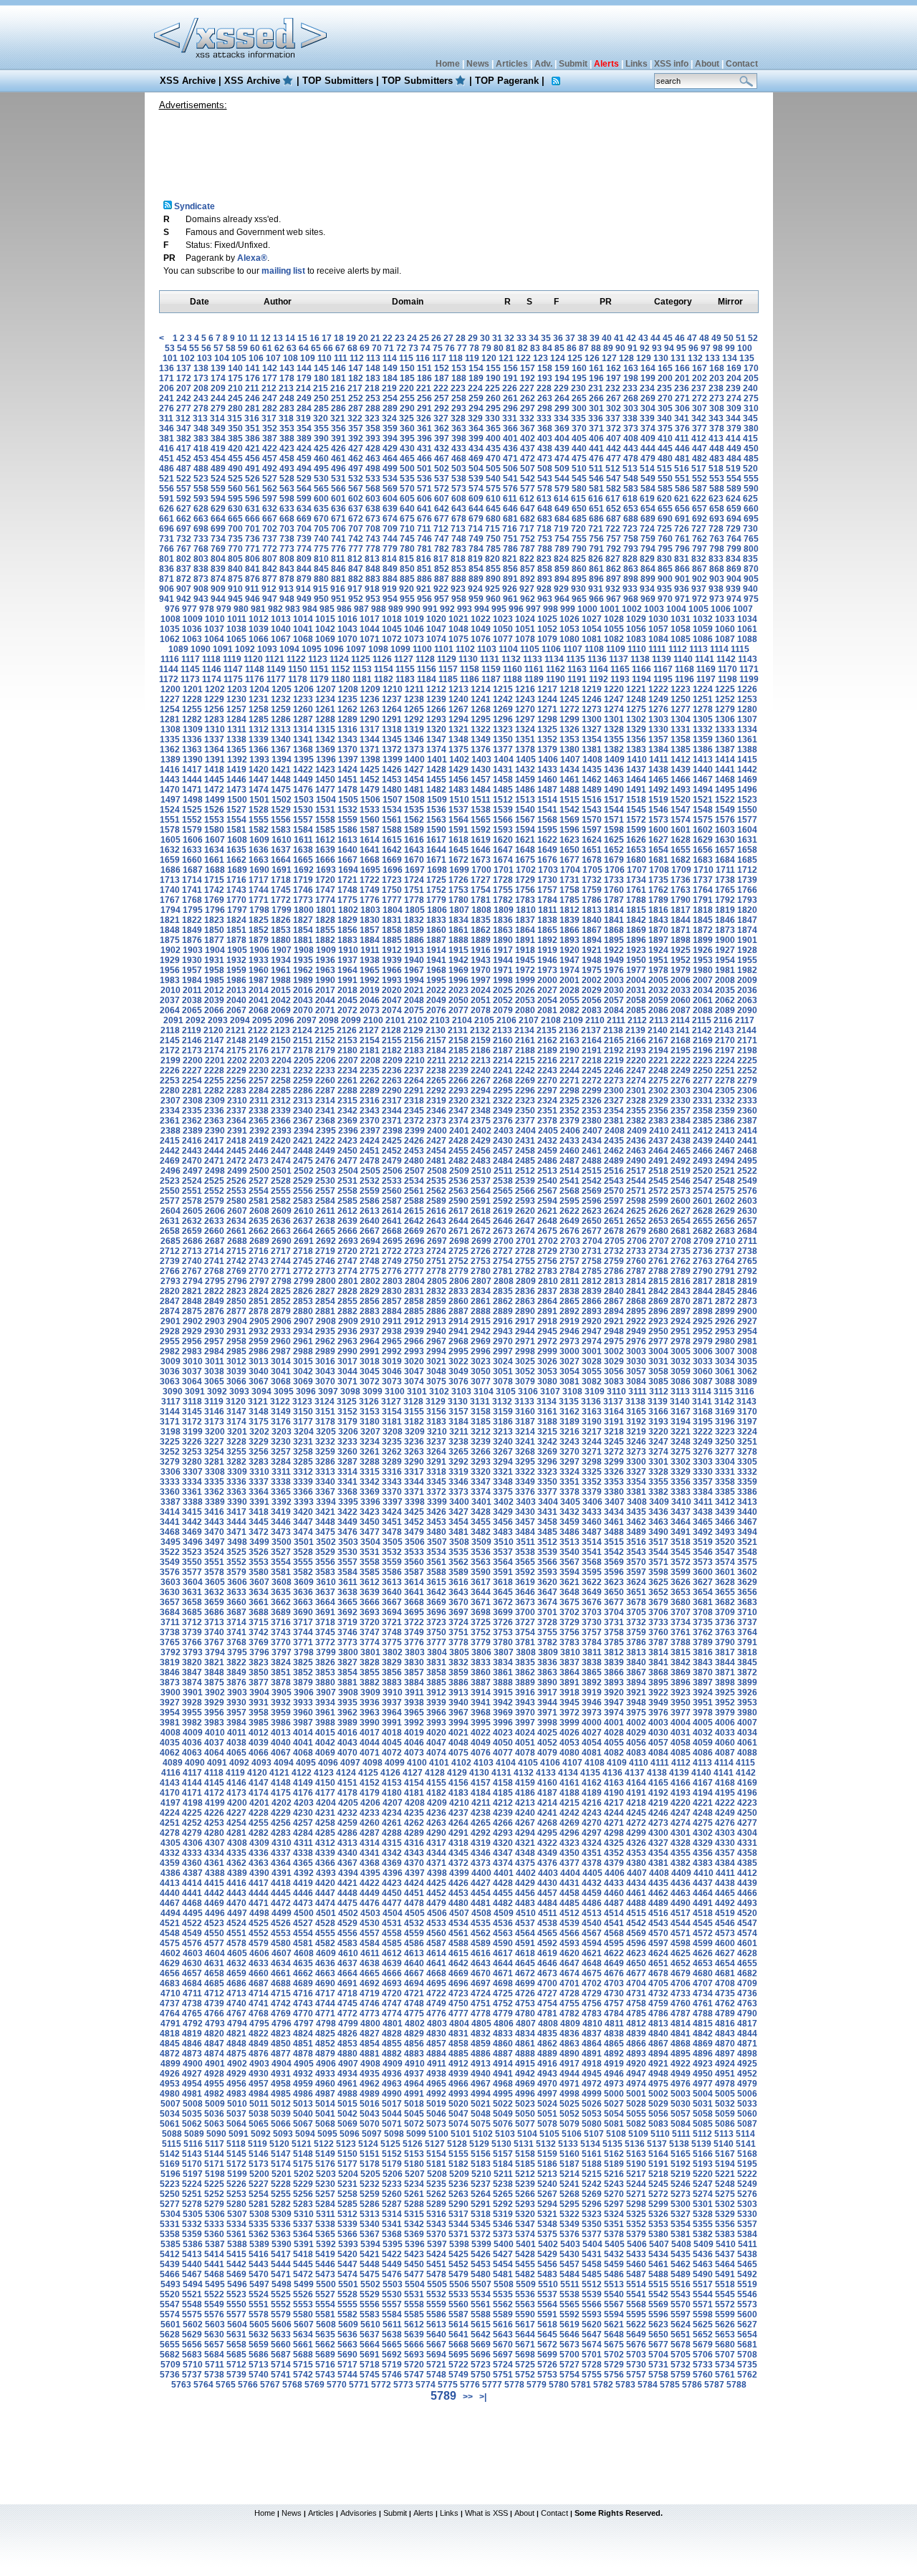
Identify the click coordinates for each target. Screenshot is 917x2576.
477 (614, 459)
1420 (259, 770)
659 (734, 509)
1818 (703, 910)
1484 (481, 790)
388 (287, 439)
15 (302, 338)
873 (201, 579)
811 (338, 559)
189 (476, 378)
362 (442, 428)
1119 (232, 659)
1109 (616, 649)
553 (717, 479)
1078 (525, 639)
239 (733, 388)
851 (424, 569)
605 (407, 499)
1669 (392, 860)
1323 (503, 729)
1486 (525, 790)
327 (441, 418)
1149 (276, 669)
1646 (481, 850)
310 (751, 408)
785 (493, 549)
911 (252, 589)
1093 (267, 649)
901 (682, 579)
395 (407, 439)
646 (510, 509)
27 (448, 338)
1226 (747, 689)
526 (253, 479)
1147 (233, 669)
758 (631, 539)
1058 (681, 629)
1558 (325, 820)
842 (270, 569)
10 (242, 338)
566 (339, 489)
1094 (289, 649)
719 (561, 529)
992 (447, 609)
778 (373, 549)
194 (562, 378)
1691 (282, 870)
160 (579, 368)
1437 (636, 770)
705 (321, 529)
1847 (747, 920)
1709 (681, 870)
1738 (725, 880)
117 (439, 358)
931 (596, 589)
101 (170, 358)
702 (270, 529)
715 (493, 529)
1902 (171, 950)
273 (717, 398)
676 (424, 519)
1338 (236, 739)
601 (339, 499)
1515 (570, 800)
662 (184, 519)
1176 (255, 679)
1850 (214, 930)
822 (527, 559)
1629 (703, 840)
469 (476, 459)
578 (545, 489)
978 (207, 609)
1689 (237, 870)
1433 (547, 770)
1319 (414, 729)
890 (493, 579)
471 (510, 459)
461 (339, 459)
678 (459, 519)
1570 (592, 820)
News (478, 64)
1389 (171, 760)
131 (678, 358)
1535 (414, 810)
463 (373, 459)
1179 (319, 679)
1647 (503, 850)
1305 (703, 719)
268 (631, 398)
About (707, 64)
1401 (437, 760)
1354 (592, 739)
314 (217, 418)
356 (339, 428)
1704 (570, 870)
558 (201, 489)
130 (661, 358)
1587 (370, 830)
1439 (681, 770)
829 (647, 559)
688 (631, 519)
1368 (303, 750)
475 (579, 459)
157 (528, 368)
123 (541, 358)
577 (528, 489)
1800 (304, 910)
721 (596, 529)
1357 (658, 739)
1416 (170, 770)
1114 (719, 649)
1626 (636, 840)
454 (218, 459)
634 (304, 509)
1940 (414, 960)
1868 (614, 930)
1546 (658, 810)
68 (352, 348)
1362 (170, 750)
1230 (236, 699)
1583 (281, 830)
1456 (458, 780)
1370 (347, 750)
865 (665, 569)
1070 (347, 639)
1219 (592, 689)
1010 (215, 619)
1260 (303, 709)
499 (390, 469)
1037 (214, 629)
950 (321, 599)
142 (270, 368)
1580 (214, 830)
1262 (347, 709)
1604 (747, 830)
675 (407, 519)
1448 (281, 780)
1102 (465, 649)
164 (648, 368)
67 (340, 348)
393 (373, 439)
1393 (259, 760)
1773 (303, 900)
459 (304, 459)
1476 (303, 790)
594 (218, 499)
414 (733, 439)
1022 (481, 619)
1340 (281, 739)
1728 (503, 880)
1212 (436, 689)
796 (682, 549)
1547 (681, 810)
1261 (325, 709)
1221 (636, 689)
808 (287, 559)
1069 (325, 639)
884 (390, 579)
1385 (681, 750)
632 (270, 509)
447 (700, 449)
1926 (703, 950)
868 (717, 569)
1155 (405, 669)
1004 (676, 609)
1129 (447, 659)
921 (424, 589)
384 (218, 439)
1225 (725, 689)
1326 (570, 729)
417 (184, 449)
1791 (703, 900)
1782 (503, 900)
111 (341, 358)
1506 (370, 800)
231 (596, 388)
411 (682, 439)
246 (253, 398)
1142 (726, 659)
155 (493, 368)
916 (338, 589)
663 (201, 519)
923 (458, 589)
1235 (347, 699)
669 (304, 519)
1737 (703, 880)
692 (700, 519)
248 (287, 398)
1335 (170, 739)
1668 (370, 860)
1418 (214, 770)
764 (734, 539)
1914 (436, 950)
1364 (214, 750)
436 (510, 449)
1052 (547, 629)
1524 (170, 810)
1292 (414, 719)
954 (390, 599)
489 (218, 469)
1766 (747, 890)
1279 (725, 709)
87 (584, 348)
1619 (481, 840)
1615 (392, 840)
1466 (681, 780)
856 (510, 569)
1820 (747, 910)
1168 (685, 669)
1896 (636, 940)
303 (631, 408)
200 (665, 378)
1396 (326, 760)
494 (304, 469)
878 (287, 579)
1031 (681, 619)
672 (356, 519)
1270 (525, 709)
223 (458, 388)
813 (372, 559)
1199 (749, 679)
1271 (547, 709)
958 (459, 599)
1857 (370, 930)
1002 (632, 609)
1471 (192, 790)
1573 (658, 820)
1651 (592, 850)
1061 (747, 629)
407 (614, 439)
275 (751, 398)
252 (356, 398)
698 (201, 529)
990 (413, 609)
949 (304, 599)
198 (631, 378)
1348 (458, 739)
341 (682, 418)
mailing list (283, 271)
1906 (259, 950)
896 (596, 579)
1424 (347, 770)
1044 (370, 629)
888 (459, 579)
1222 (658, 689)
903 (717, 579)
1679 (614, 860)
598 (287, 499)
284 (304, 408)
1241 (481, 699)
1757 (547, 890)
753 (545, 539)
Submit (573, 64)
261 (510, 398)
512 (613, 469)
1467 (703, 780)
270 (665, 398)
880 (321, 579)
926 (510, 589)
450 (751, 449)
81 (511, 348)
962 (528, 599)
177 (270, 378)
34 (534, 338)
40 (607, 338)
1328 (614, 729)
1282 (192, 719)
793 (631, 549)
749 (476, 539)
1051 (525, 629)
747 (442, 539)
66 (328, 348)
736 (253, 539)
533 (373, 479)
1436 (614, 770)
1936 (325, 960)
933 (630, 589)
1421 (281, 770)
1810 (526, 910)
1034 (747, 619)
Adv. (543, 64)
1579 (192, 830)
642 (442, 509)
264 (562, 398)
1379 (547, 750)
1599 (636, 830)
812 (355, 559)
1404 (504, 760)
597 (270, 499)
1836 (503, 920)
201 (682, 378)
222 (441, 388)
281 (253, 408)
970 (665, 599)
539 (476, 479)
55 (194, 348)
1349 (481, 739)
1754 (481, 890)
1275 (636, 709)
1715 (214, 880)
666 (253, 519)
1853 (281, 930)
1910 (348, 950)
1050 (503, 629)
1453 (392, 780)
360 (407, 428)
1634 (214, 850)
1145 (190, 669)
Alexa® (252, 258)
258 (459, 398)
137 (184, 368)
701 (253, 529)
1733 (614, 880)
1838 (547, 920)
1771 (259, 900)
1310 (215, 729)
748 (459, 539)
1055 (614, 629)
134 (730, 358)
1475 (281, 790)
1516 (592, 800)
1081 (592, 639)
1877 (214, 940)
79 (486, 348)
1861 (458, 930)
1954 (725, 960)
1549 (725, 810)
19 (351, 338)
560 (235, 489)
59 (243, 348)
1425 (370, 770)
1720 (325, 880)
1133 (533, 659)
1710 (704, 870)
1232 (281, 699)
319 (303, 418)
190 (493, 378)
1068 (303, 639)
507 (528, 469)
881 (339, 579)
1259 (281, 709)
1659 (170, 860)
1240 (458, 699)
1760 (614, 890)
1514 (547, 800)
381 (167, 439)
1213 (458, 689)
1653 (636, 850)
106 (256, 358)
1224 (703, 689)
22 (388, 338)
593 (201, 499)
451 (167, 459)
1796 (215, 910)
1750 (392, 890)
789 (562, 549)
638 (373, 509)
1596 (570, 830)
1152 (341, 669)
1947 (570, 960)
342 (699, 418)
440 (579, 449)
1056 (636, 629)
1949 (614, 960)
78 (474, 348)
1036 (192, 629)
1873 (725, 930)
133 (712, 358)
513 (630, 469)
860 (579, 569)
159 (562, 368)
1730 (547, 880)
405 (579, 439)
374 (648, 428)
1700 (481, 870)
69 (365, 348)
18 (339, 338)
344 (733, 418)
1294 (458, 719)
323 (372, 418)
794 (648, 549)
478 (631, 459)
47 (692, 338)
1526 (214, 810)
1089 (178, 649)
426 (339, 449)
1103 (487, 649)
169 (734, 368)
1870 (658, 930)
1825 (259, 920)
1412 (681, 760)
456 (253, 459)
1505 (348, 800)
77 (462, 348)
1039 (259, 629)
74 (426, 348)
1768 (192, 900)
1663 (259, 860)
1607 (215, 840)
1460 (547, 780)
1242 (503, 699)
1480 (392, 790)
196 (596, 378)
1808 (481, 910)
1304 (681, 719)
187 (442, 378)
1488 (570, 790)
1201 (193, 689)
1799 (282, 910)
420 (235, 449)
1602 (703, 830)
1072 (392, 639)
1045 (392, 629)
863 (631, 569)
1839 (570, 920)
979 (224, 609)
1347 (436, 739)
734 (218, 539)
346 (167, 428)
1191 (577, 679)
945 (235, 599)
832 (699, 559)
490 (235, 469)
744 (390, 539)
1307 (747, 719)
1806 (437, 910)
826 (596, 559)
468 (459, 459)
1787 (614, 900)
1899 (703, 940)
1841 (614, 920)
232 (613, 388)
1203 (237, 689)
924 (475, 589)
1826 (281, 920)
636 (339, 509)
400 (493, 439)
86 (572, 348)
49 (716, 338)
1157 (448, 669)
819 (475, 559)
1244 (547, 699)
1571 (614, 820)
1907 (282, 950)
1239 (436, 699)
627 (184, 509)
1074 (436, 639)
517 (699, 469)
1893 (570, 940)
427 (356, 449)
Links (637, 64)
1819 (725, 910)
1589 (414, 830)
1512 (503, 800)
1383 (636, 750)
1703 (548, 870)
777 (356, 549)
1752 (436, 890)
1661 (214, 860)
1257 (236, 709)
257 (442, 398)
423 (287, 449)
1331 (681, 729)
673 (373, 519)
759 (648, 539)
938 (716, 589)
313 (200, 418)
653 (631, 509)
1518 (636, 800)
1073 (414, 639)
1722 (370, 880)
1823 (214, 920)
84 (547, 348)
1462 (592, 780)
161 (596, 368)
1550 (747, 810)
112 (357, 358)
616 (596, 499)
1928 (747, 950)
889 (476, 579)
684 (562, 519)
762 (700, 539)
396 (424, 439)
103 (205, 358)
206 (167, 388)
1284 (236, 719)
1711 (725, 870)
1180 (341, 679)
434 (476, 449)
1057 (658, 629)
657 (700, 509)
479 (648, 459)
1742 (214, 890)
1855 (325, 930)
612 (527, 499)
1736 (681, 880)
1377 (503, 750)
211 (252, 388)
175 (235, 378)
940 (750, 589)
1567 (525, 820)
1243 (525, 699)
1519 (658, 800)
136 (167, 368)
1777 (392, 900)
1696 (393, 870)
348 (201, 428)
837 (184, 569)
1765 (725, 890)
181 (339, 378)
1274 (614, 709)
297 (528, 408)
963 (545, 599)
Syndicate (193, 206)
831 (682, 559)
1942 (458, 960)
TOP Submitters (338, 81)
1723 (392, 880)
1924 (658, 950)
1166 (642, 669)
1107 (573, 649)
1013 (281, 619)
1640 (347, 850)
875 (235, 579)
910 (235, 589)
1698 (437, 870)
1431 (503, 770)
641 (424, 509)
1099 (400, 649)
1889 (481, 940)
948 (287, 599)
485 (751, 459)
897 (614, 579)
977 (189, 609)
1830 (370, 920)
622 (699, 499)
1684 (725, 860)
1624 (592, 840)
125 (575, 358)
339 (647, 418)
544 (562, 479)
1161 (534, 669)
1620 (503, 840)
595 (235, 499)
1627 (658, 840)
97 (706, 348)
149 (390, 368)
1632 (170, 850)
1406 (548, 760)
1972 (525, 970)
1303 (658, 719)
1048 (458, 629)
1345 (392, 739)
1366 (259, 750)
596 (253, 499)
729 (733, 529)
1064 (214, 639)
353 (287, 428)
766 (167, 549)
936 (682, 589)
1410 (637, 760)
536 (424, 479)
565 (321, 489)
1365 (236, 750)
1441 (725, 770)
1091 (223, 649)
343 (716, 418)
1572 (636, 820)
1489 (592, 790)
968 (631, 599)
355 (321, 428)
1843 (658, 920)
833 (716, 559)
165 (665, 368)
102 (187, 358)
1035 (170, 629)
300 (579, 408)
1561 (392, 820)
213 (286, 388)
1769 (214, 900)
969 (648, 599)
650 (579, 509)
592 (184, 499)
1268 (481, 709)
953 (373, 599)
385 (235, 439)
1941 (436, 960)
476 (596, 459)
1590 (436, 830)
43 (643, 338)
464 (390, 459)
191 (510, 378)
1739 (747, 880)
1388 (747, 750)
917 (355, 589)
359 (390, 428)
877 (270, 579)
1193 (620, 679)
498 (373, 469)
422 (270, 449)
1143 (748, 659)
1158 (470, 669)
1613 (347, 840)
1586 (347, 830)
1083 (636, 639)
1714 (192, 880)
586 (682, 489)
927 (527, 589)
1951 (658, 960)
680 (493, 519)
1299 (570, 719)
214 (303, 388)
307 (700, 408)
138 (201, 368)
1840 (592, 920)
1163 (577, 669)
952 (356, 599)
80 (499, 348)
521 (167, 479)
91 (633, 348)
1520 (681, 800)
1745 (281, 890)
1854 (303, 930)
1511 (481, 800)
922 (441, 589)
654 (648, 509)
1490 (614, 790)
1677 (570, 860)
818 (458, 559)
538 (459, 479)
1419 (236, 770)
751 (510, 539)
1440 (703, 770)
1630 (725, 840)
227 (527, 388)
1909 (326, 950)
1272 (570, 709)
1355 (614, 739)
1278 (703, 709)
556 (167, 489)
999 (568, 609)
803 (201, 559)
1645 (458, 850)
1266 (436, 709)
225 (493, 388)
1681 (658, 860)
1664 (281, 860)
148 (373, 368)
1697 (415, 870)
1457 (481, 780)
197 (614, 378)
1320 (436, 729)
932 (613, 589)
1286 (281, 719)
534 (390, 479)
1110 (637, 649)
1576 (725, 820)
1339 (259, 739)
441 (596, 449)
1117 (191, 659)
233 (630, 388)
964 (562, 599)
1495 (725, 790)
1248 (636, 699)
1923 (636, 950)
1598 (614, 830)
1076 (481, 639)
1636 (259, 850)
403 (545, 439)
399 (476, 439)
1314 (303, 729)
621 (682, 499)
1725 (436, 880)
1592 (481, 830)
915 (321, 589)
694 (734, 519)
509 (562, 469)
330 (493, 418)
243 (201, 398)
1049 (481, 629)
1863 (503, 930)
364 (476, 428)
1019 (414, 619)
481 (682, 459)
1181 (362, 679)
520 (750, 469)
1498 (193, 800)
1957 (192, 970)
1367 (281, 750)
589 (734, 489)
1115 (740, 649)
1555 (259, 820)
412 (699, 439)
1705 (592, 870)
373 (631, 428)
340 (664, 418)
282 (270, 408)
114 (390, 358)
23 (400, 338)
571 (424, 489)
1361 (747, 739)
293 (459, 408)
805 (235, 559)
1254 (170, 709)
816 (424, 559)
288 (373, 408)
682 (528, 519)
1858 (392, 930)
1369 (325, 750)
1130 (468, 659)
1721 (347, 880)
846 (339, 569)
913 (286, 589)
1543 (592, 810)
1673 (481, 860)
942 (184, 599)
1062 (170, 639)
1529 (281, 810)
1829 (347, 920)
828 (630, 559)
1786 (592, 900)
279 (218, 408)
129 (644, 358)
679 (476, 519)
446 (682, 449)
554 (734, 479)
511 (596, 469)
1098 (378, 649)
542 (528, 479)
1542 (570, 810)
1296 (503, 719)
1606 (193, 840)
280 (235, 408)
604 (390, 499)
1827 (303, 920)
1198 (728, 679)
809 (304, 559)
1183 (405, 679)
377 (700, 428)
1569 (570, 820)
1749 (370, 890)
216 (338, 388)
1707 (637, 870)
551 (682, 479)
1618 (458, 840)
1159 (491, 669)
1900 (725, 940)
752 (528, 539)
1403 (481, 760)
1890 (503, 940)
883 (373, 579)
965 (579, 599)
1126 (382, 659)
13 (278, 338)
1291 (392, 719)
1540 (525, 810)
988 (379, 609)
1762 (658, 890)
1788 (636, 900)
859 (562, 569)
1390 (193, 760)
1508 (415, 800)
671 (339, 519)
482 (700, 459)
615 (578, 499)
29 (473, 338)
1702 (526, 870)
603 (373, 499)
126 (592, 358)
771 (253, 549)
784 (476, 549)
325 (407, 418)
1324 (525, 729)
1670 (414, 860)
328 (458, 418)
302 (614, 408)
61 (267, 348)
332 (527, 418)
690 (665, 519)
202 (700, 378)
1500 (237, 800)
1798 (259, 910)
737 (270, 539)
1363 (192, 750)
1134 (554, 659)
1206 (304, 689)
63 (292, 348)
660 (751, 509)
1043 (347, 629)
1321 (458, 729)
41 (619, 338)
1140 (683, 659)
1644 (436, 850)
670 (321, 519)
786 (510, 549)
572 (442, 489)
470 (493, 459)
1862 (481, 930)
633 (287, 509)
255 (407, 398)
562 (270, 489)
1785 (570, 900)
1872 (703, 930)
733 (201, 539)
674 (390, 519)
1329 (636, 729)
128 (626, 358)
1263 (370, 709)
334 (561, 418)
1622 (547, 840)
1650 (570, 850)
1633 (192, 850)
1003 (654, 609)
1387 (725, 750)
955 (407, 599)
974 (734, 599)
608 (459, 499)
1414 (725, 760)
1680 (636, 860)
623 (716, 499)
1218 (570, 689)
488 (201, 469)
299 (562, 408)
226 (510, 388)
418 (201, 449)
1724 (414, 880)
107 (273, 358)
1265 (414, 709)
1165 (620, 669)
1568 (547, 820)
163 (631, 368)
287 (356, 408)
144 (304, 368)
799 (734, 549)
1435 (592, 770)
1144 (169, 669)
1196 (685, 679)
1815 (636, 910)
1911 (370, 950)
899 (648, 579)
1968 (436, 970)
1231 (259, 699)
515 (664, 469)
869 (734, 569)
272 (700, 398)
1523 (747, 800)
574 (476, 489)
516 (682, 469)
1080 (570, 639)
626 (167, 509)
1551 (170, 820)
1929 (170, 960)
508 (545, 469)
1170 (728, 669)
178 (287, 378)
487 (184, 469)
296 (510, 408)
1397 (348, 760)
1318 (392, 729)
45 (668, 338)
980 (241, 609)
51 (741, 338)
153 (459, 368)
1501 (259, 800)
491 (253, 469)
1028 (614, 619)
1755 (503, 890)
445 (665, 449)
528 (287, 479)
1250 (681, 699)
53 (170, 348)
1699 (459, 870)
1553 (214, 820)
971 (682, 599)
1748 (347, 890)
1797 (237, 910)
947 (270, 599)
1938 (370, 960)
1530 (303, 810)
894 (562, 579)
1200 (171, 689)
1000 (587, 609)
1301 (614, 719)
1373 (414, 750)
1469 (747, 780)
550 (665, 479)
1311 (237, 729)
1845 (703, 920)
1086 (703, 639)
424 (304, 449)
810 (321, 559)
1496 (747, 790)
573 (459, 489)
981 (258, 609)
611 (510, 499)
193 (545, 378)
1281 (170, 719)
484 (734, 459)
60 (255, 348)
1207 (326, 689)
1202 (215, 689)
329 (475, 418)
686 (596, 519)
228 (544, 388)
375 (665, 428)
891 (510, 579)
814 (389, 559)
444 (648, 449)
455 (235, 459)
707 (356, 529)
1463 (614, 780)
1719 (303, 880)
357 (356, 428)
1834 (458, 920)
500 (407, 469)
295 (493, 408)
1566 (503, 820)
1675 (525, 860)
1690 (259, 870)
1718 (281, 880)
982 (275, 609)
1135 (576, 659)
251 (339, 398)
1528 (259, 810)
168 (717, 368)
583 (631, 489)
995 (499, 609)
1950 (636, 960)
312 (183, 418)
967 (614, 599)
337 (613, 418)
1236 (370, 699)
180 (321, 378)
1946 (547, 960)
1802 (348, 910)
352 (270, 428)
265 (579, 398)
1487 (547, 790)
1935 (303, 960)
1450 (325, 780)
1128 (425, 659)
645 (493, 509)
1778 (414, 900)
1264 (392, 709)
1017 (370, 619)
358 (373, 428)
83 (535, 348)
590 (751, 489)
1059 (703, 629)
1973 (547, 970)
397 (442, 439)
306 (682, 408)
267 (614, 398)
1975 (592, 970)
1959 (236, 970)
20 (363, 338)
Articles (512, 64)
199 (648, 378)
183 (373, 378)
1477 (325, 790)
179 (304, 378)
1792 (725, 900)
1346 (414, 739)
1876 (192, 940)
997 (533, 609)
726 (682, 529)
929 (561, 589)
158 (545, 368)
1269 (503, 709)
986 (344, 609)
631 (253, 509)
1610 (282, 840)
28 (461, 338)
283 (287, 408)
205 (751, 378)
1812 (570, 910)
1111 (657, 649)
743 (373, 539)
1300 (592, 719)
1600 (658, 830)
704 (304, 529)
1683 (703, 860)
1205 (282, 689)
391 (339, 439)
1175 (233, 679)
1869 (636, 930)
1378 (525, 750)
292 (442, 408)
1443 (170, 780)
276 (167, 408)
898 (631, 579)
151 (424, 368)
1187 (491, 679)
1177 (276, 679)
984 (310, 609)
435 (493, 449)
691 (682, 519)
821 (510, 559)
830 (664, 559)
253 (373, 398)
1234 (325, 699)
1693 (326, 870)
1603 (725, 830)
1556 (281, 820)
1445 (214, 780)
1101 (444, 649)
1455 (436, 780)
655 (665, 509)
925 (493, 589)
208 (201, 388)
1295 (481, 719)
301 (596, 408)
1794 (171, 910)
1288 (325, 719)
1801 (326, 910)
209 (218, 388)
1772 (281, 900)
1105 (530, 649)
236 (682, 388)
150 (407, 368)
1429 (458, 770)
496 (339, 469)
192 (528, 378)
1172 (169, 679)
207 (184, 388)
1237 (392, 699)
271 (682, 398)
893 (545, 579)
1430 (481, 770)
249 (304, 398)
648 (545, 509)
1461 (570, 780)
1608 (237, 840)
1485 (503, 790)
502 (442, 469)
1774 (325, 900)
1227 (170, 699)
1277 (681, 709)
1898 (681, 940)
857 (528, 569)
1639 (325, 850)
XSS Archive (188, 81)
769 (218, 549)
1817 (681, 910)
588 (717, 489)
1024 (525, 619)
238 (716, 388)
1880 (281, 940)
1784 (547, 900)
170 (751, 368)
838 (201, 569)
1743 (236, 890)
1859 (414, 930)
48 (704, 338)
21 (375, 338)
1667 (347, 860)
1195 (663, 679)
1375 (458, 750)
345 (750, 418)
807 (270, 559)
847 (356, 569)
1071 (370, 639)
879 (304, 579)
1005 (698, 609)
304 (648, 408)
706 (339, 529)
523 (201, 479)
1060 (725, 629)
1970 (481, 970)
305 (665, 408)
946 (253, 599)
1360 (725, 739)
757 (614, 539)
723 (630, 529)
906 (167, 589)
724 (647, 529)
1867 (592, 930)
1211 (414, 689)
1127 (404, 659)
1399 (393, 760)
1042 (325, 629)
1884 (370, 940)
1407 (570, 760)
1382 (614, 750)
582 (614, 489)
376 (682, 428)
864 (648, 569)
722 (613, 529)
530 (321, 479)
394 (390, 439)
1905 (237, 950)
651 (596, 509)
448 (717, 449)
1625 (614, 840)
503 (459, 469)
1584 (303, 830)
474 (562, 459)
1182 (384, 679)
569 (390, 489)
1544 (614, 810)
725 (664, 529)
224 (475, 388)
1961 (281, 970)
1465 (658, 780)
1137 (619, 659)
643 (459, 509)
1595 (547, 830)
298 (545, 408)
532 (356, 479)
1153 (362, 669)
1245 (570, 699)
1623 (570, 840)
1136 (597, 659)
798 (717, 549)
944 (218, 599)
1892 (547, 940)
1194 (642, 679)
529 (304, 479)
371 (596, 428)
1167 (663, 669)
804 (218, 559)
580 (579, 489)
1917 (503, 950)
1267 (458, 709)
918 (372, 589)
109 (308, 358)
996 (516, 609)
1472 (214, 790)
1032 (703, 619)
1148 (255, 669)
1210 (393, 689)
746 (424, 539)
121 (506, 358)
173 (201, 378)
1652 (614, 850)
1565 (481, 820)
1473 (236, 790)
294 (476, 408)
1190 (556, 679)
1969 (458, 970)
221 (424, 388)
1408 (592, 760)
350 (235, 428)
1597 (592, 830)
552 (700, 479)
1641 (370, 850)
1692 (304, 870)
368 (545, 428)
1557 (303, 820)
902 (700, 579)
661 (167, 519)
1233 (303, 699)
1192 (599, 679)
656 (682, 509)
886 (424, 579)
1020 (436, 619)
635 (321, 509)
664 (218, 519)
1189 (534, 679)
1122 (296, 659)
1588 (392, 830)
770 (235, 549)
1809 (504, 910)
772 (270, 549)
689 (648, 519)
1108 (594, 649)
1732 (592, 880)
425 (321, 449)
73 (413, 348)
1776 (370, 900)
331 (510, 418)
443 (631, 449)
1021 (458, 619)
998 (551, 609)
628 (201, 509)
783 (459, 549)
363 (459, 428)
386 (253, 439)
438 (545, 449)
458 (287, 459)
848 (373, 569)
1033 (725, 619)
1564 (458, 820)
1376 (481, 750)
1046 (414, 629)
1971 (503, 970)
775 (321, 549)
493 (287, 469)
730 (750, 529)
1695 (370, 870)
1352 (547, 739)
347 (184, 428)
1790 (681, 900)
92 (645, 348)
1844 (681, 920)
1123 (318, 659)
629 (218, 509)
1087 (725, 639)
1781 (481, 900)
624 (733, 499)
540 (493, 479)
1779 (436, 900)
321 (338, 418)
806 (253, 559)
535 (407, 479)
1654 (658, 850)
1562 (414, 820)
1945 (525, 960)
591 (167, 499)
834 (733, 559)
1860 (436, 930)
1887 (436, 940)
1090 (201, 649)
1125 (361, 659)
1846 (725, 920)
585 (665, 489)
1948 (592, 960)
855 (493, 569)
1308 (171, 729)
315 (235, 418)
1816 (658, 910)
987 (361, 609)
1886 (414, 940)
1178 (298, 679)
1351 (525, 739)
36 (558, 338)
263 (545, 398)
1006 (721, 609)
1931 (214, 960)
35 (546, 338)
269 (648, 398)
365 (493, 428)
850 (407, 569)
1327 (592, 729)
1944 (503, 960)
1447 (259, 780)
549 (648, 479)
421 (253, 449)
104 (222, 358)
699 (218, 529)
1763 (681, 890)
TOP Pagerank (507, 81)
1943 (481, 960)
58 (231, 348)
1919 (547, 950)
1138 (640, 659)
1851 (236, 930)
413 (716, 439)
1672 (458, 860)
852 (442, 569)
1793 (747, 900)
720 (578, 529)
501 (424, 469)
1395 (304, 760)
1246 (592, 699)
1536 (436, 810)
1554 (236, 820)
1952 (681, 960)
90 (620, 348)
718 (544, 529)
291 (424, 408)
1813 (592, 910)
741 (339, 539)
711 (424, 529)
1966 (392, 970)
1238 (414, 699)
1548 (703, 810)
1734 (636, 880)
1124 (339, 659)
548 (631, 479)
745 (407, 539)
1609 (259, 840)
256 (424, 398)
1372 (392, 750)
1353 (570, 739)
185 (407, 378)
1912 (392, 950)
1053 (570, 629)
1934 (281, 960)
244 (218, 398)
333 (544, 418)
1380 (570, 750)
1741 (192, 890)
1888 (458, 940)
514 (647, 469)
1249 (658, 699)
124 (558, 358)
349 (218, 428)
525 (235, 479)
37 (570, 338)
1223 (681, 689)
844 (304, 569)
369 (562, 428)
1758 (570, 890)
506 (510, 469)
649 (562, 509)
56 (206, 348)
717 (527, 529)
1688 (215, 870)
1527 (236, 810)
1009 (193, 619)
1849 (192, 930)
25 (424, 338)
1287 (303, 719)
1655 (681, 850)
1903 (193, 950)
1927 (725, 950)
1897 (658, 940)
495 (321, 469)
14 (290, 338)
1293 (436, 719)
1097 (356, 649)
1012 (259, 619)
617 (613, 499)
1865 (547, 930)
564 (304, 489)
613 (544, 499)
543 (545, 479)
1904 (215, 950)
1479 (370, 790)
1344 (370, 739)
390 (321, 439)
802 (184, 559)
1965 (370, 970)
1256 (214, 709)
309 (734, 408)
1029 (636, 619)
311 (166, 418)
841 (253, 569)
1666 (325, 860)
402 (528, 439)
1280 (747, 709)
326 (424, 418)
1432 (525, 770)
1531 (325, 810)
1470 (170, 790)
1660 (192, 860)
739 (304, 539)
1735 (658, 880)
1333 (725, 729)
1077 (503, 639)
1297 (525, 719)
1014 (303, 619)
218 (372, 388)
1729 (525, 880)
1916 (481, 950)
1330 (658, 729)
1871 (681, 930)
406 (596, 439)
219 (389, 388)
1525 (192, 810)
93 (657, 348)
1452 (370, 780)
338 (630, 418)
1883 (347, 940)
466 (424, 459)
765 (751, 539)
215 (321, 388)
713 (458, 529)
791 (596, 549)
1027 (592, 619)
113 (373, 358)
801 (167, 559)
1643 (414, 850)
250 (321, 398)
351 (253, 428)
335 (578, 418)
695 (751, 519)
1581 (236, 830)
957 (442, 599)
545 (579, 479)
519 (733, 469)
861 (596, 569)
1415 (747, 760)
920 (407, 589)
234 (647, 388)
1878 (236, 940)
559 (218, 489)
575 (493, 489)
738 (287, 539)
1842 (636, 920)
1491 (636, 790)
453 (201, 459)
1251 (703, 699)
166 (682, 368)
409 (648, 439)
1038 (236, 629)
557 (184, 489)
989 (396, 609)
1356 (636, 739)
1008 (171, 619)
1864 (525, 930)
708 (373, 529)
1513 (525, 800)
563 (287, 489)
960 (493, 599)
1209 (370, 689)
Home (448, 64)
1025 (547, 619)
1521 (703, 800)
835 (750, 559)
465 (407, 459)
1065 (236, 639)
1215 (503, 689)
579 (562, 489)
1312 (259, 729)
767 (184, 549)
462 (356, 459)
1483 (458, 790)
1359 (703, 739)
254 (390, 398)
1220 (614, 689)
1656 (703, 850)
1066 (259, 639)
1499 (215, 800)
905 (751, 579)
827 (613, 559)
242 (184, 398)
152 (442, 368)
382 (184, 439)
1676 (547, 860)
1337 (214, 739)
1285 (259, 719)
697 (184, 529)
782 (442, 549)
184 (390, 378)
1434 (570, 770)
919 (389, 589)
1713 (170, 880)
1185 (448, 679)
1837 (525, 920)
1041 (303, 629)
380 (751, 428)
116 (423, 358)
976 (172, 609)
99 (730, 348)
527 (270, 479)
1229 (214, 699)
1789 (658, 900)
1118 (211, 659)
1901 (747, 940)
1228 (192, 699)
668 (287, 519)
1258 (259, 709)
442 (614, 449)
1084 (658, 639)
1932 (236, 960)
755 (579, 539)
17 (327, 338)
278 (201, 408)
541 (510, 479)
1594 (525, 830)
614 (561, 499)
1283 (214, 719)
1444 (192, 780)
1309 (193, 729)
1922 (614, 950)
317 (269, 418)
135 (747, 358)
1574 (681, 820)
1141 (705, 659)
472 (528, 459)
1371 (370, 750)
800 (751, 549)
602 (356, 499)
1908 (304, 950)
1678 (592, 860)
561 (253, 489)
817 (441, 559)
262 (528, 398)
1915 (458, 950)
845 (321, 569)
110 (325, 358)
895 (579, 579)
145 (321, 368)
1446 (236, 780)
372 (614, 428)
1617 (436, 840)
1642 (392, 850)
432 (442, 449)
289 (390, 408)
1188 (513, 679)
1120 (253, 659)
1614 (370, 840)
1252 (725, 699)
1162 (556, 669)
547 (614, 479)
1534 (392, 810)
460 (321, 459)
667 (270, 519)
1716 (236, 880)
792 (614, 549)
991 (430, 609)
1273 (592, 709)
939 (733, 589)
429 (390, 449)
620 (664, 499)
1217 (547, 689)
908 (201, 589)
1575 (703, 820)
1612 (325, 840)
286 (339, 408)
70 (377, 348)
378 (717, 428)
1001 (610, 609)
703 (287, 529)
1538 (481, 810)
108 (291, 358)
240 (750, 388)
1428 (436, 770)
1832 (414, 920)
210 (235, 388)
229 (561, 388)
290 (407, 408)
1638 (303, 850)
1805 (415, 910)
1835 (481, 920)
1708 (659, 870)
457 (270, 459)
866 (682, 569)
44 (656, 338)
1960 (259, 970)
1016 (347, 619)
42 (631, 338)
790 (579, 549)
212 (269, 388)
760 (665, 539)
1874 (747, 930)
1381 (592, 750)
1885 (392, 940)
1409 (615, 760)
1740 (170, 890)
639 (390, 509)
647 (528, 509)
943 (201, 599)
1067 (281, 639)
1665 (303, 860)
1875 (170, 940)
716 (510, 529)
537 (442, 479)
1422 (303, 770)
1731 (570, 880)
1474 (259, 790)
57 (219, 348)
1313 (281, 729)
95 (681, 348)
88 (596, 348)
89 (608, 348)
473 (545, 459)
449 (734, 449)
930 (578, 589)
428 (373, 449)
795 (665, 549)
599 (304, 499)
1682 (681, 860)
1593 (503, 830)
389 (304, 439)
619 (647, 499)
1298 (547, 719)
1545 (636, 810)
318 (286, 418)
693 (717, 519)
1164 (599, 669)
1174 (212, 679)
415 (750, 439)
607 (442, 499)
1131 (490, 659)
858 (545, 569)
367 (528, 428)
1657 (725, 850)
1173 (190, 679)
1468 (725, 780)
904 (734, 579)
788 (545, 549)
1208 (348, 689)
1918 (525, 950)
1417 (192, 770)
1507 (393, 800)
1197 (706, 679)
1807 (459, 910)
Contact (742, 64)
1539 (503, 810)
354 (304, 428)
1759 (592, 890)
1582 (259, 830)
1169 (706, 669)
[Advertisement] (458, 150)
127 (609, 358)
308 (717, 408)
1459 (525, 780)
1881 (303, 940)
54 (182, 348)
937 (699, 589)
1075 (458, 639)
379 (734, 428)
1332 (703, 729)
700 (235, 529)
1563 (436, 820)
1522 (725, 800)
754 (562, 539)
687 (614, 519)
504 (476, 469)
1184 (427, 679)
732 (184, 539)
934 (647, 589)
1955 (747, 960)
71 (389, 348)
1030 (658, 619)
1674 (503, 860)
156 (510, 368)
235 (664, 388)
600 (321, 499)
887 (442, 579)
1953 (703, 960)
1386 (703, 750)
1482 (436, 790)
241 (167, 398)
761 (682, 539)
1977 (636, 970)
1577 (747, 820)
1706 (615, 870)
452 (184, 459)
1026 (570, 619)
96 (693, 348)
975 (751, 599)
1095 (312, 649)
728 (716, 529)
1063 (192, 639)
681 (510, 519)
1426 (392, 770)
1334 (747, 729)
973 (717, 599)
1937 (347, 960)
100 (745, 348)
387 (270, 439)
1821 (170, 920)
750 (493, 539)
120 (489, 358)
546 (596, 479)
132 (695, 358)
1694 (348, 870)
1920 (570, 950)
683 (545, 519)
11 (254, 338)
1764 (703, 890)
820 (493, 559)
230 (578, 388)
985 (327, 609)
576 (510, 489)
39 (595, 338)
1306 (725, 719)
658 (717, 509)
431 (424, 449)
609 (476, 499)
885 (407, 579)
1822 (192, 920)
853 (459, 569)
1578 (170, 830)
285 (321, 408)
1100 (422, 649)
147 (356, 368)
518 (716, 469)
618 (630, 499)
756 (596, 539)
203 (717, 378)
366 (510, 428)
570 (407, 489)
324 (389, 418)
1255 (192, 709)
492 (270, 469)
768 (201, 549)
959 (476, 599)
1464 (636, 780)
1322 (481, 729)
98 (718, 348)
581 (596, 489)
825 (578, 559)
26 (436, 338)
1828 (325, 920)
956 (424, 599)
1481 (414, 790)
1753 (458, 890)
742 (356, 539)
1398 (370, 760)
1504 (326, 800)
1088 (747, 639)
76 (450, 348)
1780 (458, 900)
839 (218, 569)
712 (441, 529)
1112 (678, 649)
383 (201, 439)
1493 (681, 790)
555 (751, 479)
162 (614, 368)
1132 (511, 659)
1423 (325, 770)
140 (235, 368)
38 (582, 338)
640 (407, 509)
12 (266, 338)
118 (456, 358)
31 (497, 338)
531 (339, 479)
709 (390, 529)
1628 (681, 840)
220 (407, 388)
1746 (303, 890)
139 (218, 368)
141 (253, 368)
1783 (525, 900)
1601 (681, 830)
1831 (392, 920)
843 (287, 569)
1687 (193, 870)
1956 (170, 970)
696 (167, 529)
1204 (259, 689)
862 (614, 569)
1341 (303, 739)
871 (167, 579)
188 (459, 378)
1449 (303, 780)
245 (235, 398)
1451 (347, 780)
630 (235, 509)
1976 (614, 970)
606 (424, 499)
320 (321, 418)
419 (218, 449)
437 (528, 449)
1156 (427, 669)
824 (561, 559)
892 (528, 579)
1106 (551, 649)
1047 (436, 629)
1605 (171, 840)
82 (523, 348)
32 (509, 338)
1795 (193, 910)
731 (167, 539)
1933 (259, 960)
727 (699, 529)
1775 (347, 900)
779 (390, 549)
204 (734, 378)
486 (167, 469)
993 (465, 609)
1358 (681, 739)
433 (459, 449)
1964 (347, 970)
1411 (659, 760)
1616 (414, 840)
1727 (481, 880)
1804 (393, 910)
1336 (192, 739)
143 (287, 368)
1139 (662, 659)
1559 (347, 820)
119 (472, 358)
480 (665, 459)
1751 (414, 890)
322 (355, 418)
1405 (526, 760)
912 (269, 589)
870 (751, 569)
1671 (436, 860)
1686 (171, 870)
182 (356, 378)
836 (167, 569)
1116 (170, 659)
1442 (747, 770)
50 (729, 338)
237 (699, 388)
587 (700, 489)
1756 (525, 890)
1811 (548, 910)
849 (390, 569)
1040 (281, 629)
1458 (503, 780)
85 (560, 348)
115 (406, 358)
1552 (192, 820)
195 (579, 378)
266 (596, 398)
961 (510, 599)
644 (476, 509)
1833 (436, 920)
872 (184, 579)
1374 (436, 750)
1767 (170, 900)
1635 (236, 850)
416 (167, 449)
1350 (503, 739)
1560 (370, 820)
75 (438, 348)
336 (596, 418)
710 (407, 529)
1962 (303, 970)
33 (522, 338)
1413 (703, 760)
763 (717, 539)
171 (167, 378)
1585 (325, 830)
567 (356, 489)
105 (239, 358)
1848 (170, 930)
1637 (281, 850)
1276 (658, 709)
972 (700, 599)
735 (235, 539)
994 (482, 609)
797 (700, 549)
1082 (614, 639)
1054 (592, 629)
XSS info (671, 64)
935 (664, 589)
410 (665, 439)
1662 (236, 860)
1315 (325, 729)
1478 (347, 790)
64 (304, 348)
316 (252, 418)
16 (315, 338)
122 (523, 358)
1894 (592, 940)
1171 (749, 669)
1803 (370, 910)
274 (734, 398)
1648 (525, 850)
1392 (237, 760)
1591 (458, 830)
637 (356, 509)
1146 (212, 669)
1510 (459, 800)
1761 (636, 890)
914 (303, 589)
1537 (458, 810)
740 (321, 539)
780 (407, 549)
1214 (481, 689)
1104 (508, 649)
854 (476, 569)
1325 (547, 729)
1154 (384, 669)
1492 (658, 790)
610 (493, 499)
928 (544, 589)
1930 (192, 960)
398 (459, 439)
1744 (259, 890)
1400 (415, 760)
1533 (370, 810)
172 (184, 378)
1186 (470, 679)
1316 (347, 729)
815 (407, 559)
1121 (275, 659)
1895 (614, 940)
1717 (259, 880)
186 (424, 378)
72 (401, 348)
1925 (681, 950)
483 (717, 459)
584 (648, 489)
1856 (347, 930)
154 (476, 368)
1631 (747, 840)
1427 (414, 770)
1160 (513, 669)
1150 (298, 669)
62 (279, 348)
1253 (747, 699)
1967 (414, 970)
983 (293, 609)
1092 (245, 649)
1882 (325, 940)
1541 (547, 810)
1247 (614, 699)
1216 (525, 689)
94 (669, 348)
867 (700, 569)
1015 (325, 619)
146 (339, 368)
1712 (747, 870)
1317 (370, 729)
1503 (304, 800)
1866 (570, 930)
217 (355, 388)
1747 (325, 890)
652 (614, 509)
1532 (347, 810)
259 (476, 398)
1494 (703, 790)
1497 (171, 800)
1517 (614, 800)
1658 (747, 850)
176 (253, 378)
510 (579, 469)
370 (579, 428)
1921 (592, 950)
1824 (236, 920)
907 (184, 589)
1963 (325, 970)
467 (442, 459)
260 (493, 398)
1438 (658, 770)
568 (373, 489)
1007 (743, 609)
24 (412, 338)
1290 (370, 719)
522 (184, 479)
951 (339, 599)
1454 (414, 780)
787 (528, 549)
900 (665, 579)
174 (218, 378)
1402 (459, 760)
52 (753, 338)
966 (596, 599)
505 (493, 469)
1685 (747, 860)
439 (562, 449)
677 (442, 519)
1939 (392, 960)
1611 (303, 840)
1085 (681, 639)
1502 (282, 800)
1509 (437, 800)
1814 (614, 910)
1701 (504, 870)
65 (316, 348)
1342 (325, 739)
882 (356, 579)
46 (680, 338)
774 (304, 549)
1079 (547, 639)
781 (424, 549)
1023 (503, 619)
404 (562, 439)
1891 (525, 940)
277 (184, 408)
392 (356, 439)
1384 (658, 750)
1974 (570, 970)
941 (167, 599)
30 (485, 338)
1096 (334, 649)
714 (475, 529)
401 (510, 439)
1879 (259, 940)
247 (270, 398)
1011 (237, 619)
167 (700, 368)
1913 (414, 950)
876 (253, 579)
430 (407, 449)
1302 (636, 719)
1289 (347, 719)
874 (218, 579)
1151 (319, 669)
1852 (259, 930)
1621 (525, 840)
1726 (458, 880)
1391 (215, 760)
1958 (214, 970)
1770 (236, 900)
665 (235, 519)
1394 (282, 760)
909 (218, 589)
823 (544, 559)
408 (631, 439)
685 (579, 519)
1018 (392, 619)
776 (339, 549)
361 (424, 428)
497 (356, 469)
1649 (547, 850)
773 (287, 549)
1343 (347, 739)
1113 (698, 649)
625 (750, 499)
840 (235, 569)
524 (218, 479)
